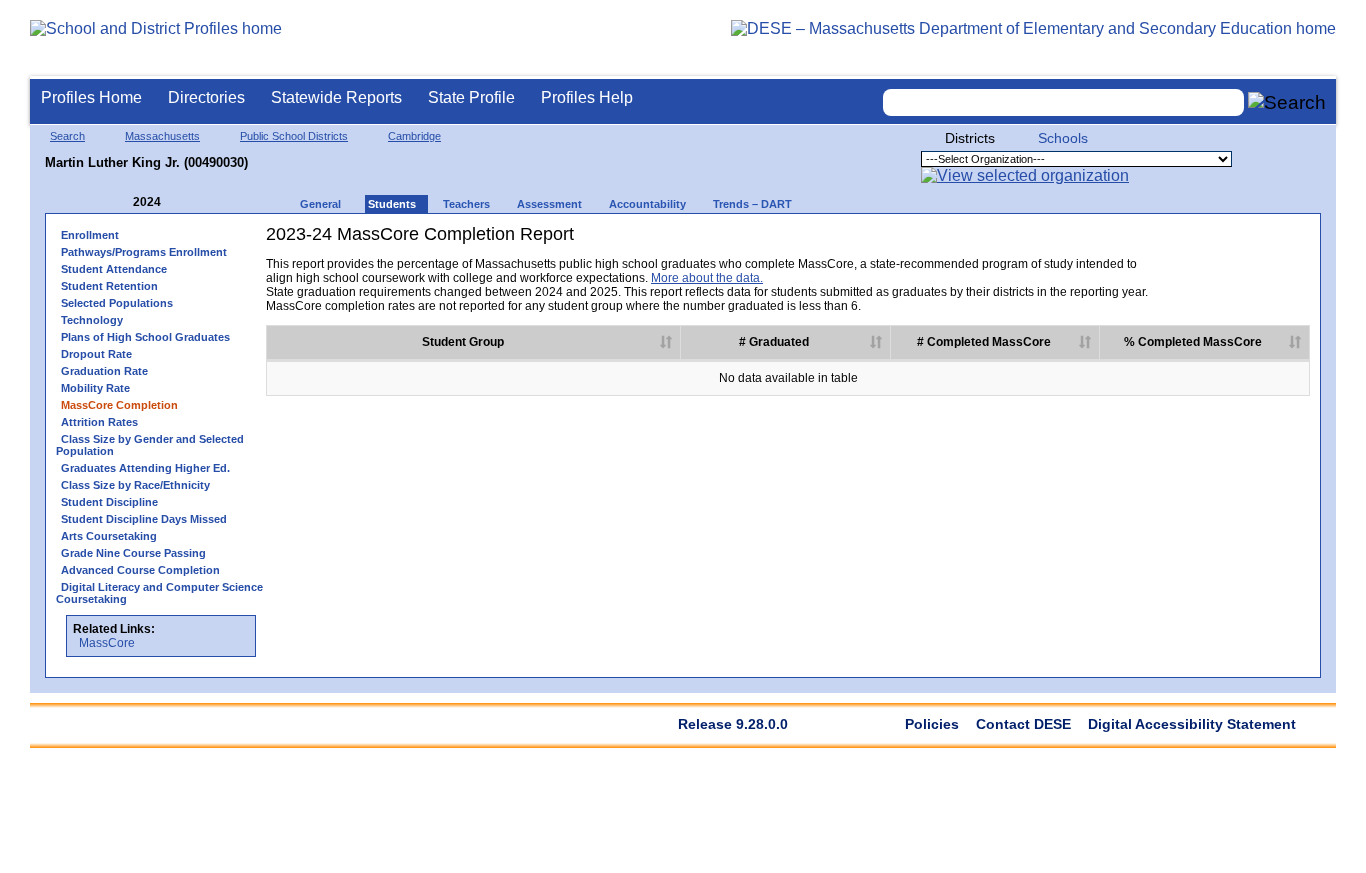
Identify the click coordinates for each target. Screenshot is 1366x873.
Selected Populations (117, 303)
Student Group (463, 342)
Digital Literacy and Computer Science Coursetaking (159, 593)
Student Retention (109, 286)
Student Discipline (109, 502)
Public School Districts (294, 136)
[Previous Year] (119, 202)
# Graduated (774, 342)
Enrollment (90, 235)
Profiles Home (91, 97)
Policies (932, 724)
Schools (1063, 138)
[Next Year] (188, 202)
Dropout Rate (96, 354)
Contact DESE (1023, 724)
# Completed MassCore (984, 342)
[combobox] (1064, 102)
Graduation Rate (104, 371)
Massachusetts (162, 136)
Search (67, 136)
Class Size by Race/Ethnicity (135, 485)
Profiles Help (587, 97)
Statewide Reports (336, 97)
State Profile (471, 97)
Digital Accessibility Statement (1192, 724)
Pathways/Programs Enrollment (144, 252)
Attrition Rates (99, 422)
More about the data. (707, 278)
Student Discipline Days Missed (144, 519)
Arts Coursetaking (109, 536)
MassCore (107, 643)
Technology (92, 320)
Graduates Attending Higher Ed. (145, 468)
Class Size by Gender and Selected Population (150, 445)
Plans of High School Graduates (145, 337)
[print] (1184, 241)
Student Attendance (114, 269)
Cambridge (414, 136)
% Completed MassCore (1193, 342)
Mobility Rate (95, 388)
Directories (206, 97)
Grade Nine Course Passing (133, 553)
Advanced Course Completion (140, 570)
